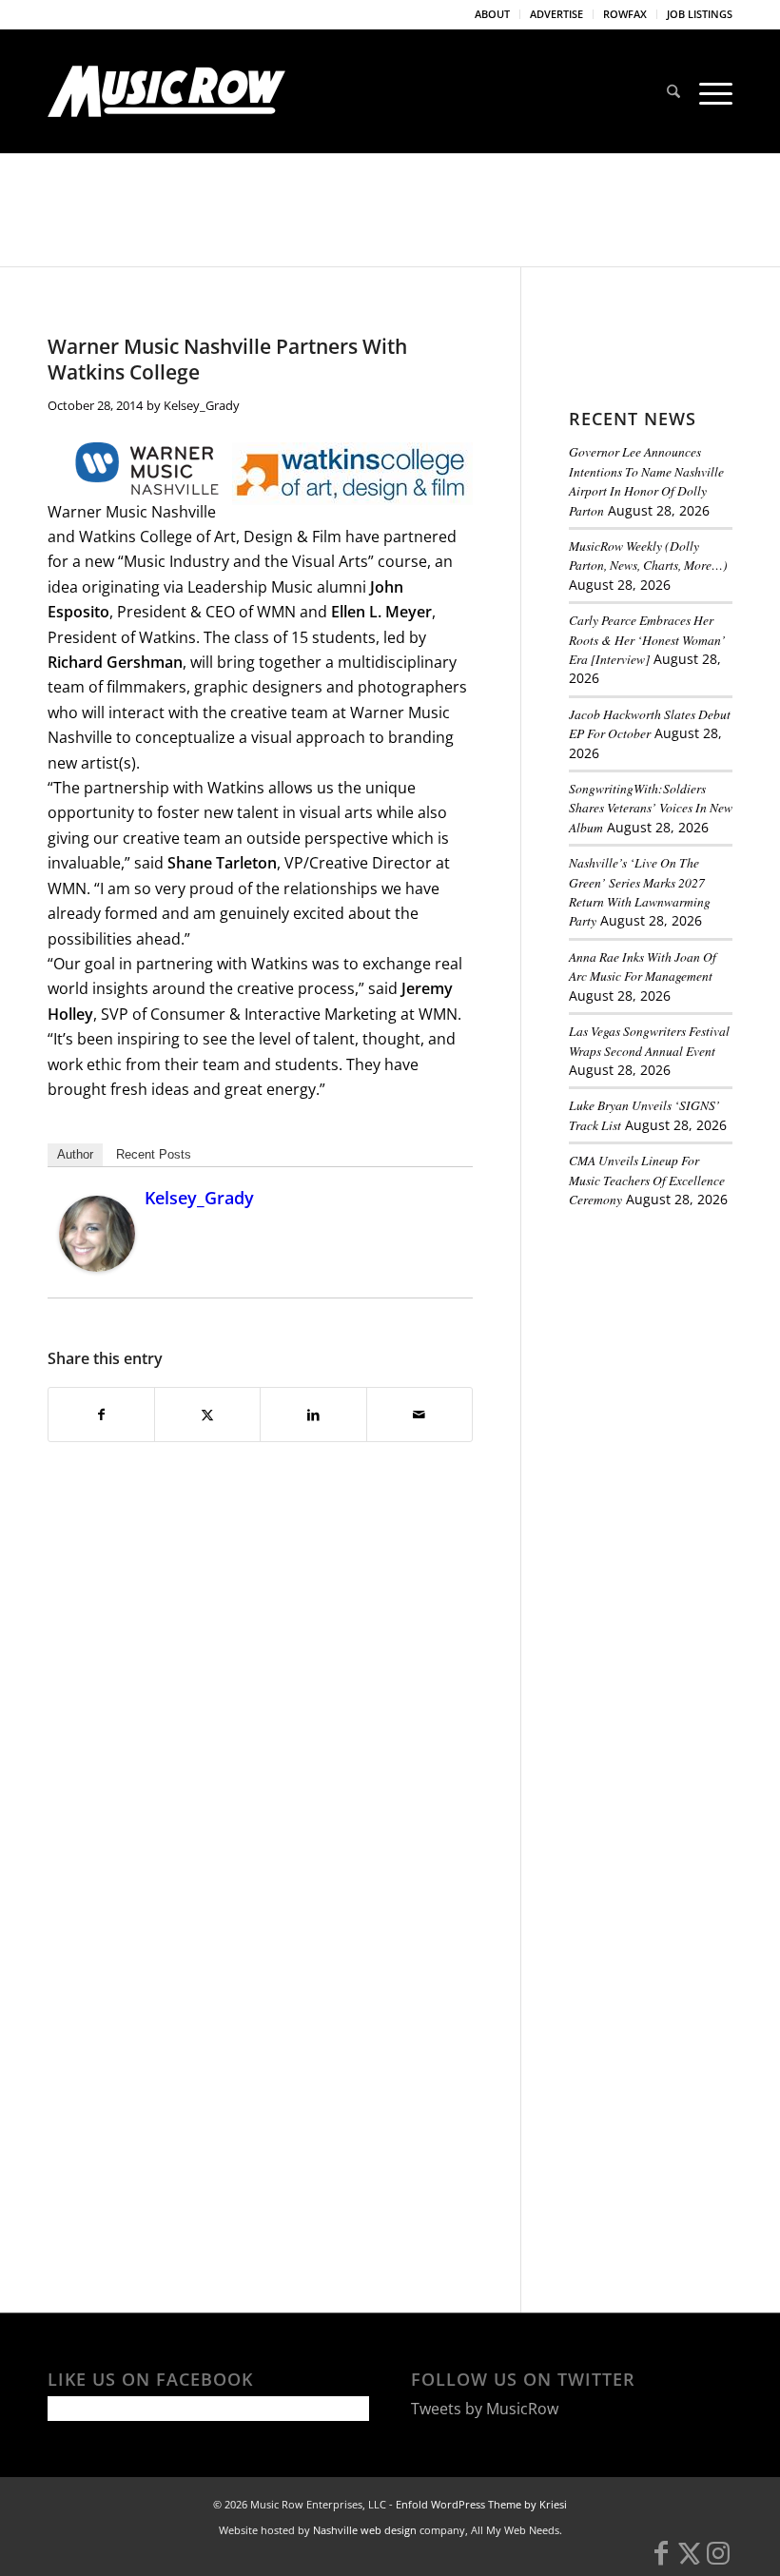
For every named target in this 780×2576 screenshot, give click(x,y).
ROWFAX (625, 14)
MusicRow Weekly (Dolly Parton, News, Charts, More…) (648, 555)
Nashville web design (365, 2530)
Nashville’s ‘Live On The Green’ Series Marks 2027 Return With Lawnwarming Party (640, 891)
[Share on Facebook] (101, 1415)
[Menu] (711, 91)
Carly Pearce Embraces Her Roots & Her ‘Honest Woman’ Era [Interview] (647, 639)
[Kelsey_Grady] (97, 1266)
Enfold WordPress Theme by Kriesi (481, 2504)
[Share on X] (207, 1415)
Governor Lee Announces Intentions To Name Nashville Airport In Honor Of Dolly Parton (646, 480)
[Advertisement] (674, 1330)
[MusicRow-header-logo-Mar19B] (166, 91)
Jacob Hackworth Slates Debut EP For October (650, 723)
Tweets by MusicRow (485, 2409)
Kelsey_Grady (202, 405)
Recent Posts (154, 1154)
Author (75, 1154)
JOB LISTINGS (700, 14)
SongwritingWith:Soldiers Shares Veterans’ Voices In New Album (651, 808)
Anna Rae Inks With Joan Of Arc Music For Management (643, 966)
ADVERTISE (556, 14)
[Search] (673, 91)
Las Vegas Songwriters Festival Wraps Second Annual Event (649, 1040)
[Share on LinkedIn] (313, 1415)
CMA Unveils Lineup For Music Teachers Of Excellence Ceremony (647, 1180)
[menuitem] (493, 14)
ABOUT (492, 14)
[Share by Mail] (419, 1415)
